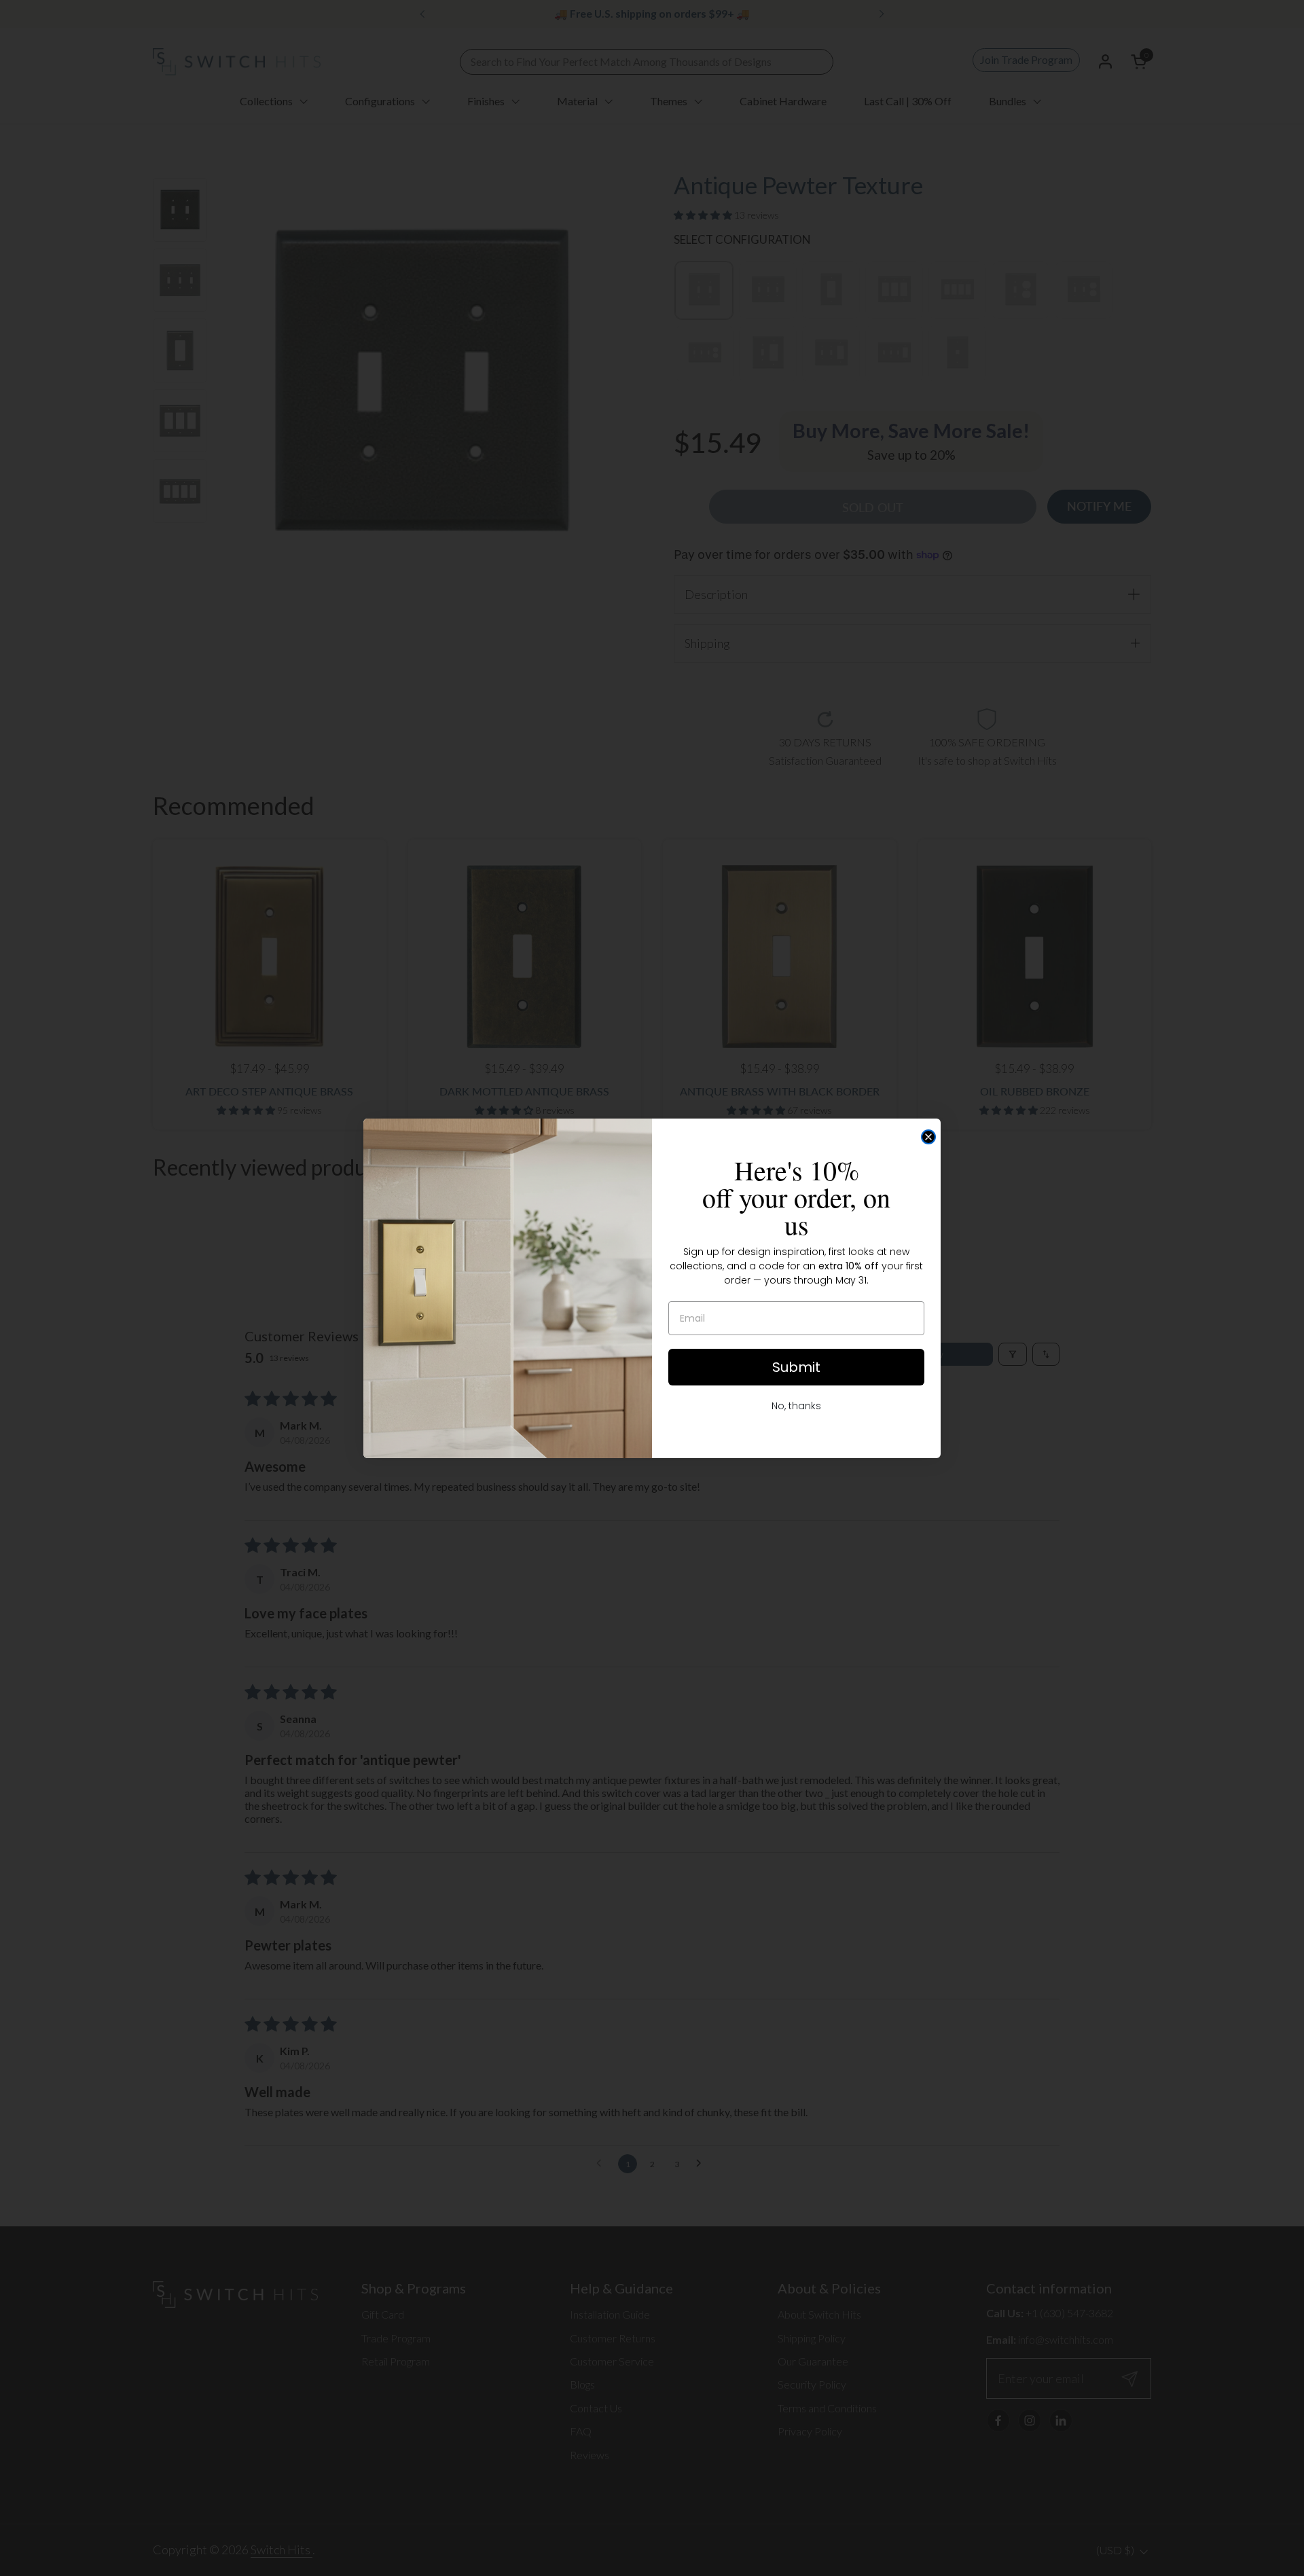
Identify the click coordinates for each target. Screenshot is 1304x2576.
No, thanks (796, 1406)
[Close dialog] (928, 1137)
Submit (796, 1367)
